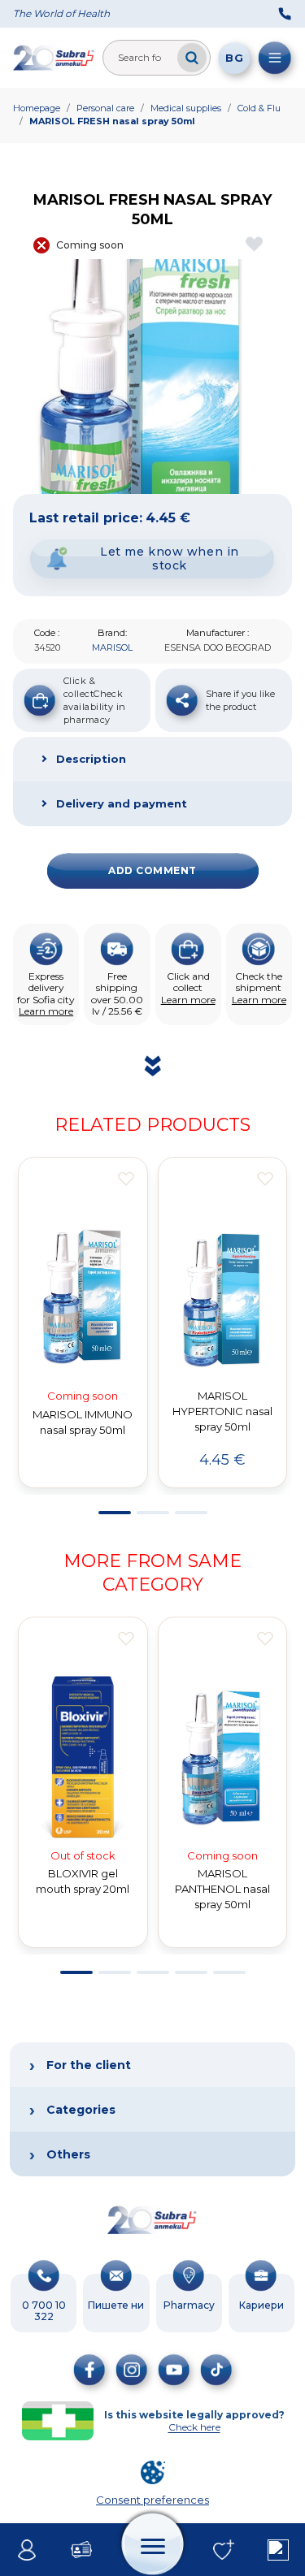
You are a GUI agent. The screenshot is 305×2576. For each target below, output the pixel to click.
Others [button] (68, 2154)
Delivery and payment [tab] (122, 803)
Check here (194, 2427)
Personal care (105, 108)
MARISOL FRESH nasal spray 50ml (112, 121)
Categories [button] (81, 2110)
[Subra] (54, 58)
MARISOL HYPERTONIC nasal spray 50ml (222, 1411)
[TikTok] (216, 2370)
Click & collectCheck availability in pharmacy (95, 700)
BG (234, 58)
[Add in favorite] (126, 1179)
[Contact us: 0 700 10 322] (285, 14)
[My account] (27, 2550)
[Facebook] (89, 2370)
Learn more (46, 1011)
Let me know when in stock (170, 558)
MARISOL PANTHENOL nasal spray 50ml (222, 1889)
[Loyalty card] (82, 2550)
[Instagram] (132, 2370)
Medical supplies (186, 108)
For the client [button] (89, 2065)
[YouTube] (174, 2370)
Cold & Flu (259, 108)
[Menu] (275, 58)
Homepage (37, 108)
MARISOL (112, 647)
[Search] (192, 58)
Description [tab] (91, 759)
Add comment (152, 870)
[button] (115, 1513)
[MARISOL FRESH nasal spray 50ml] (152, 377)
